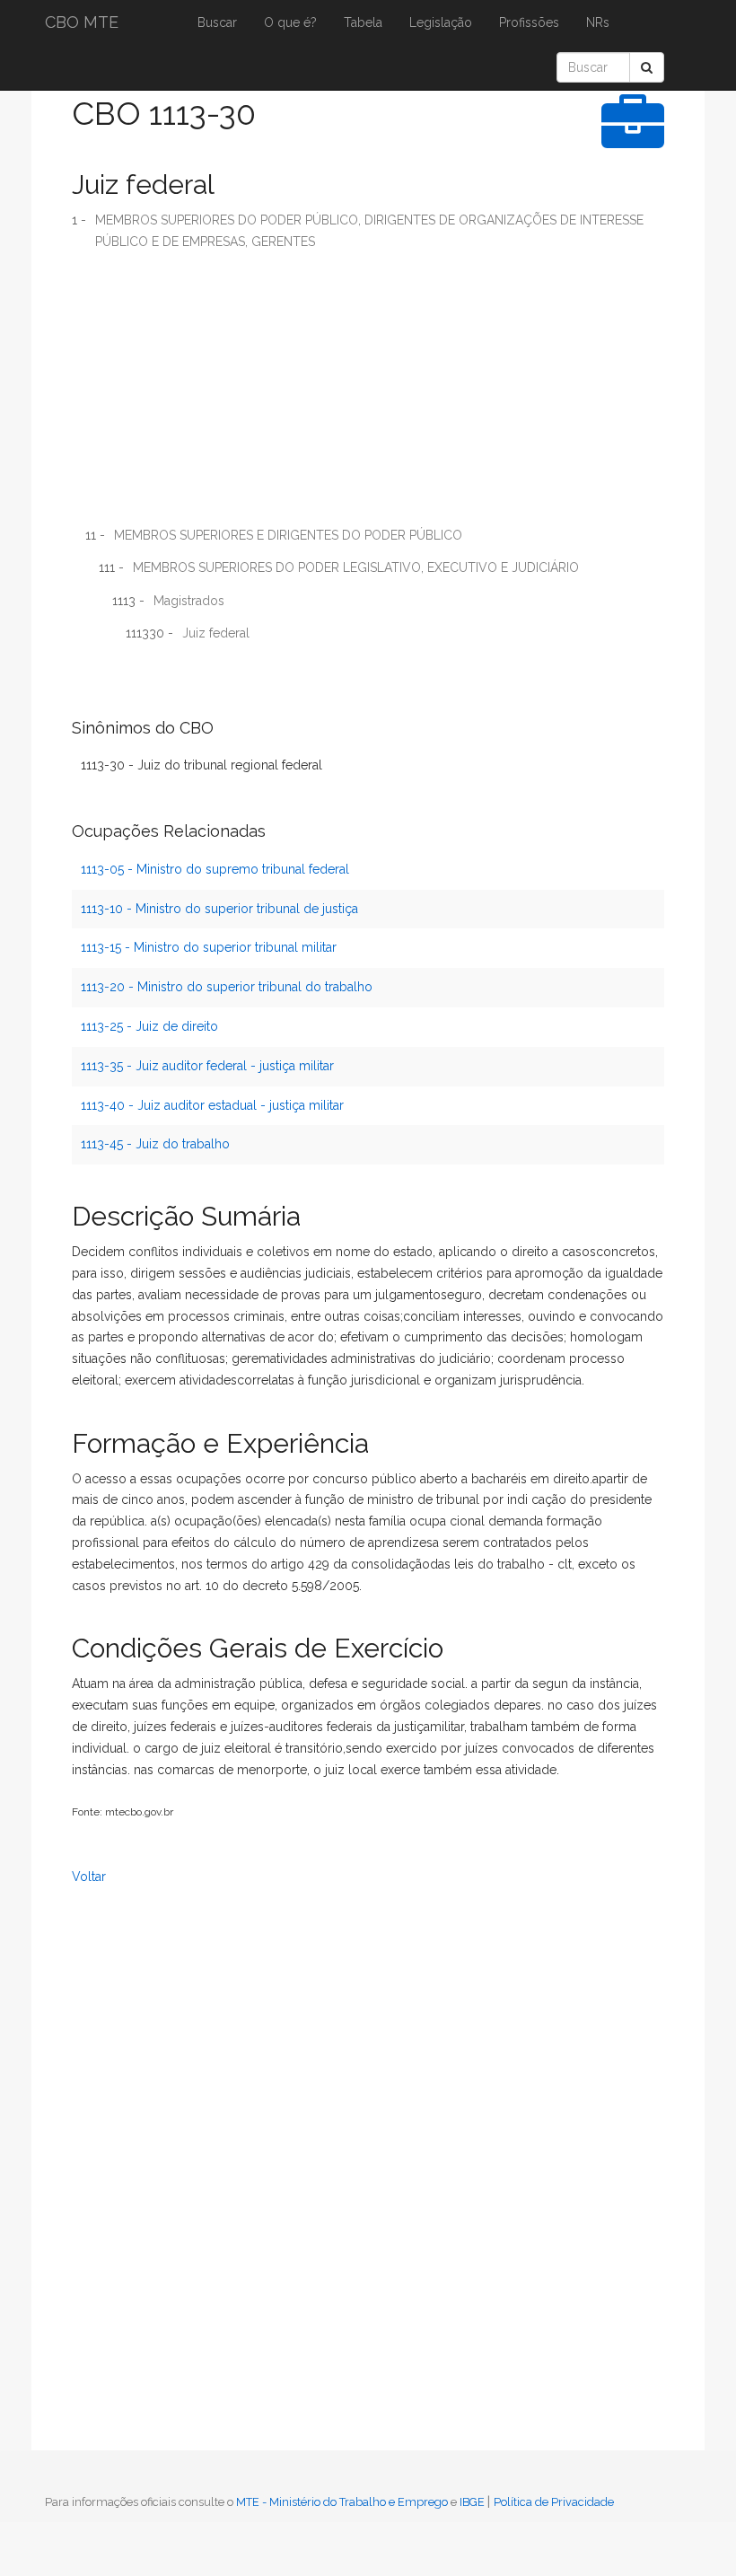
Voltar (89, 1877)
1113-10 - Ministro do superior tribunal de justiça (219, 909)
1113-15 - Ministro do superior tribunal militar (209, 947)
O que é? (290, 22)
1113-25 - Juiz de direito (149, 1026)
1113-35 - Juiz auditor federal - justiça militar (207, 1066)
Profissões (529, 22)
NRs (598, 22)
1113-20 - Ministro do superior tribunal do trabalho (227, 987)
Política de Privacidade (554, 2502)
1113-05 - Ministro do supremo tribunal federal (215, 869)
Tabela (363, 22)
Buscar (217, 22)
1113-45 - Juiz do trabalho (155, 1144)
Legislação (441, 22)
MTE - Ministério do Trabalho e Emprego (342, 2502)
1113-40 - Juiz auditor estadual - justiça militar (212, 1105)
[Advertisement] (368, 395)
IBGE (472, 2502)
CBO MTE (82, 22)
